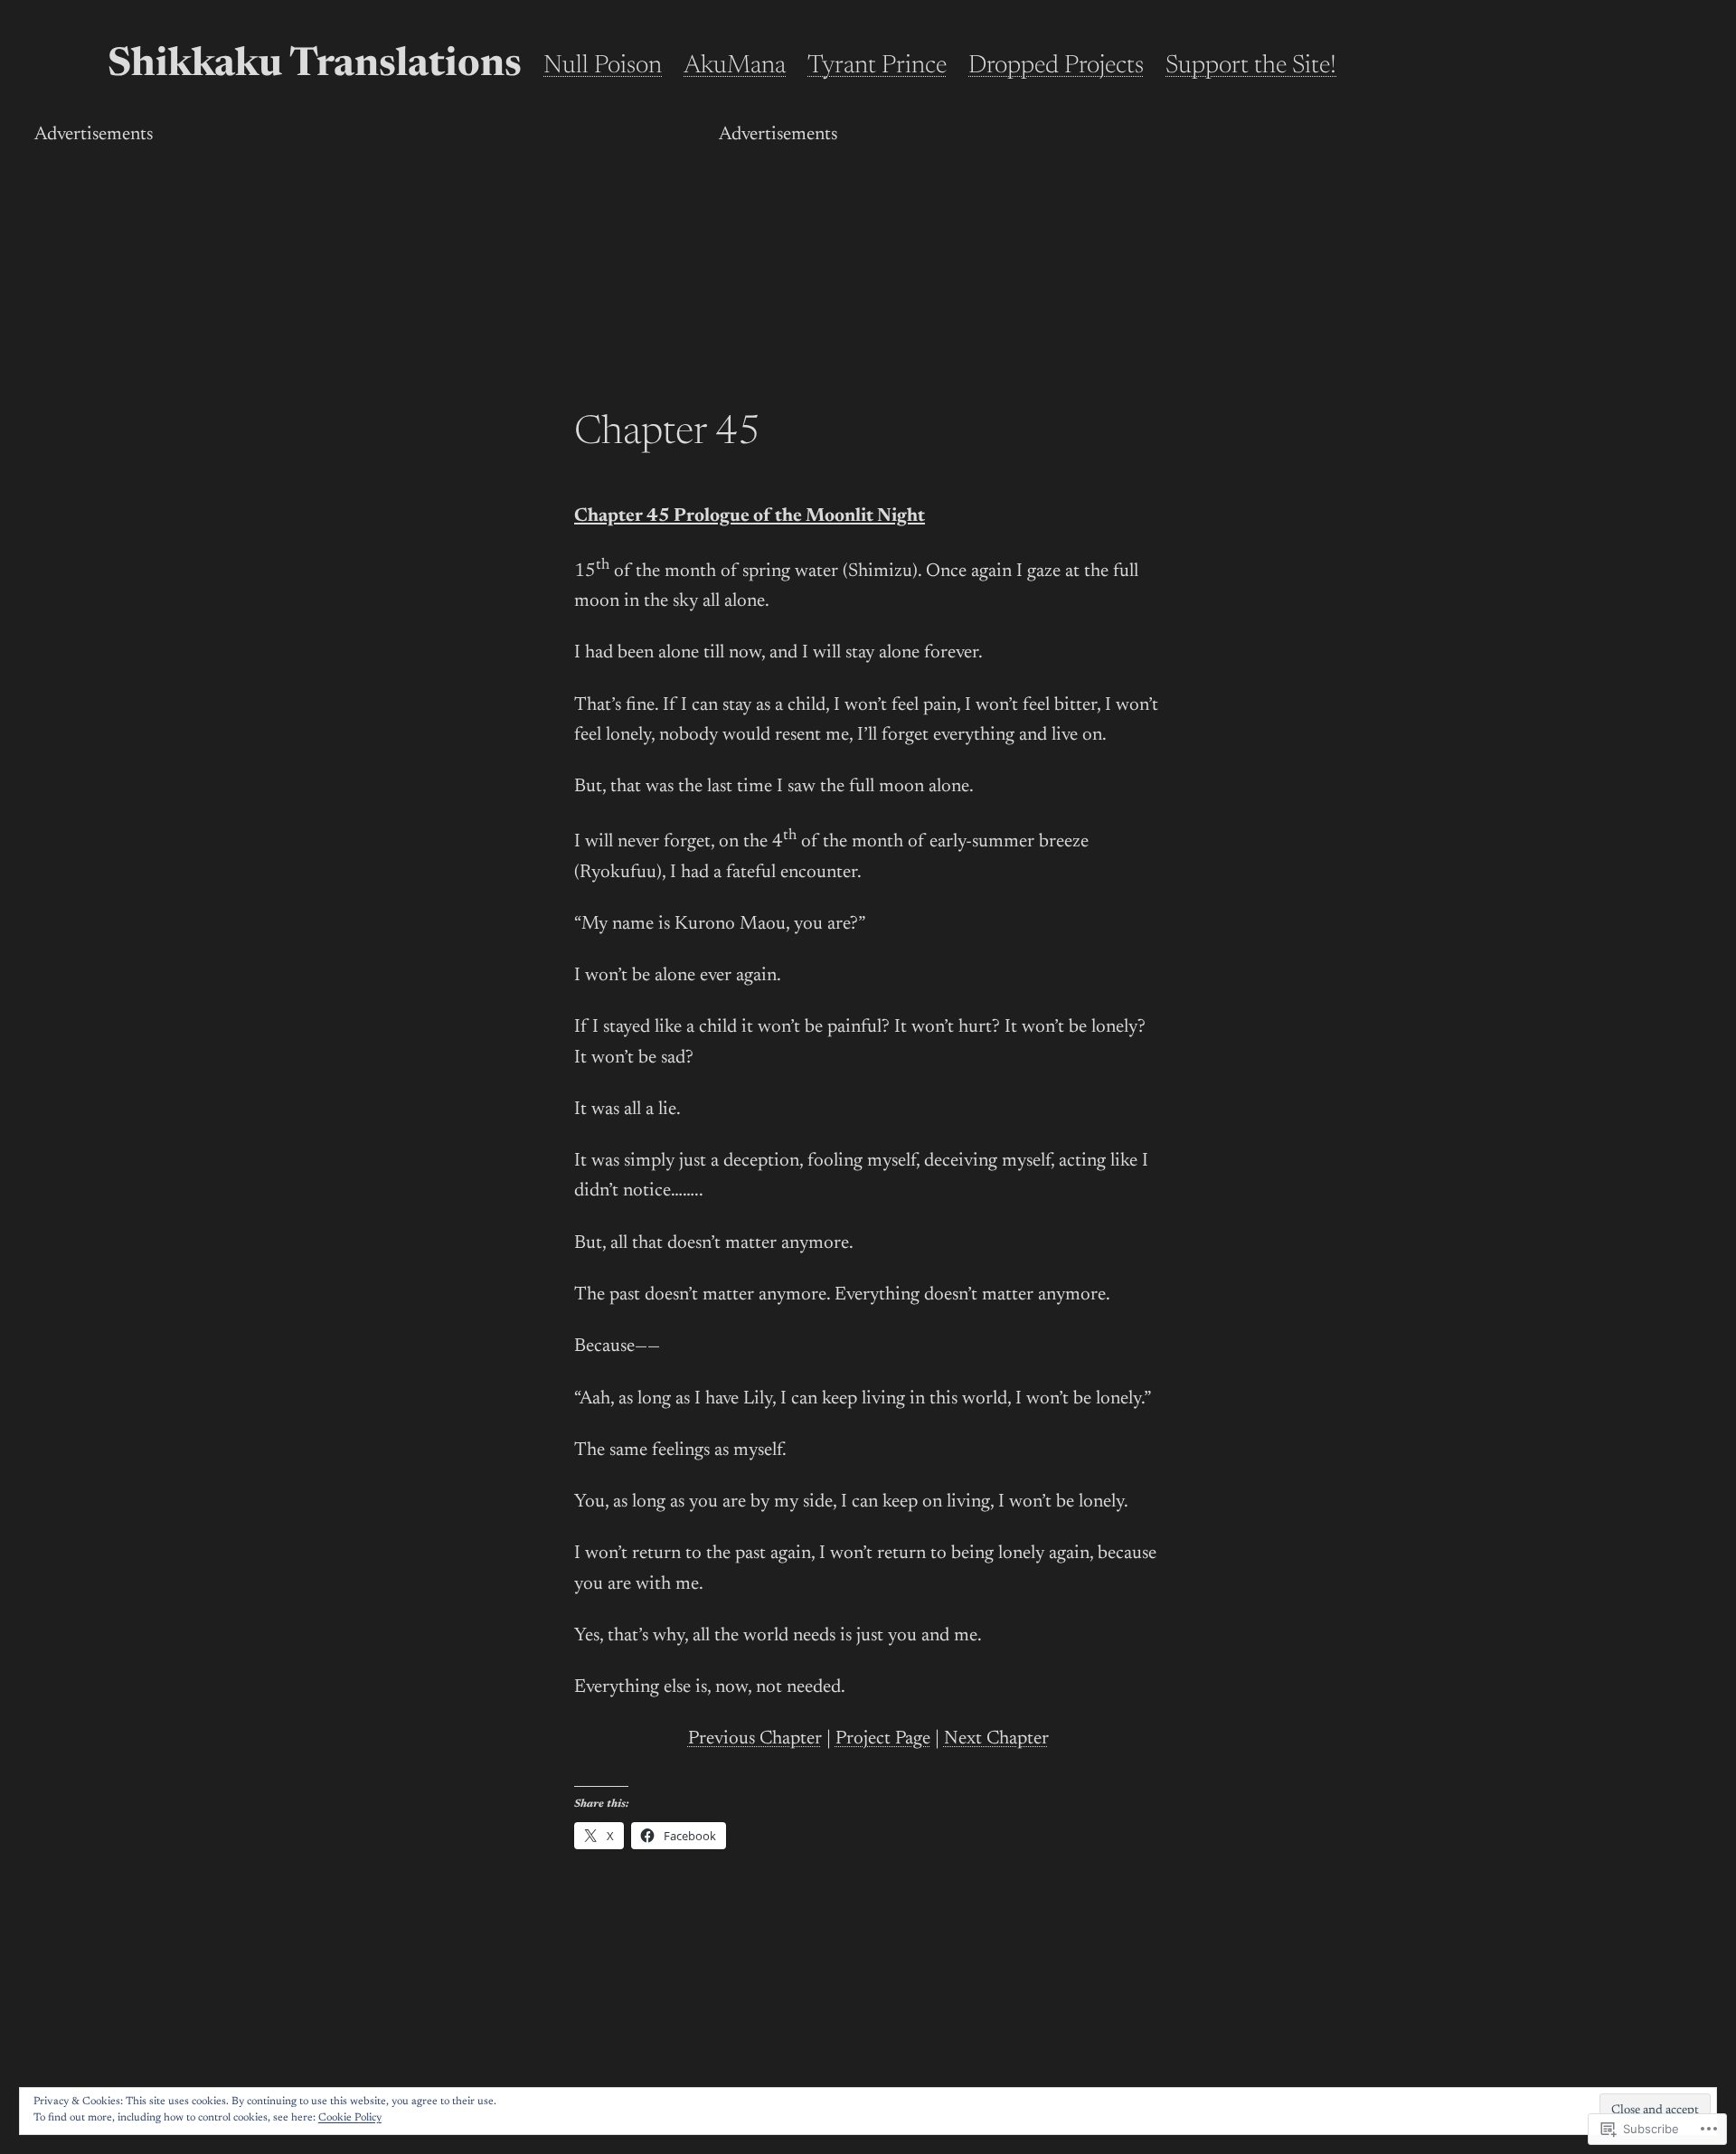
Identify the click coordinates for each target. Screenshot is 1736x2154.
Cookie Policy (350, 2118)
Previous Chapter (755, 1739)
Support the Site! (1251, 66)
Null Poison (603, 66)
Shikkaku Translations (315, 66)
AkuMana (735, 66)
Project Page (883, 1739)
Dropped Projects (1056, 66)
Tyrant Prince (877, 66)
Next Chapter (996, 1739)
